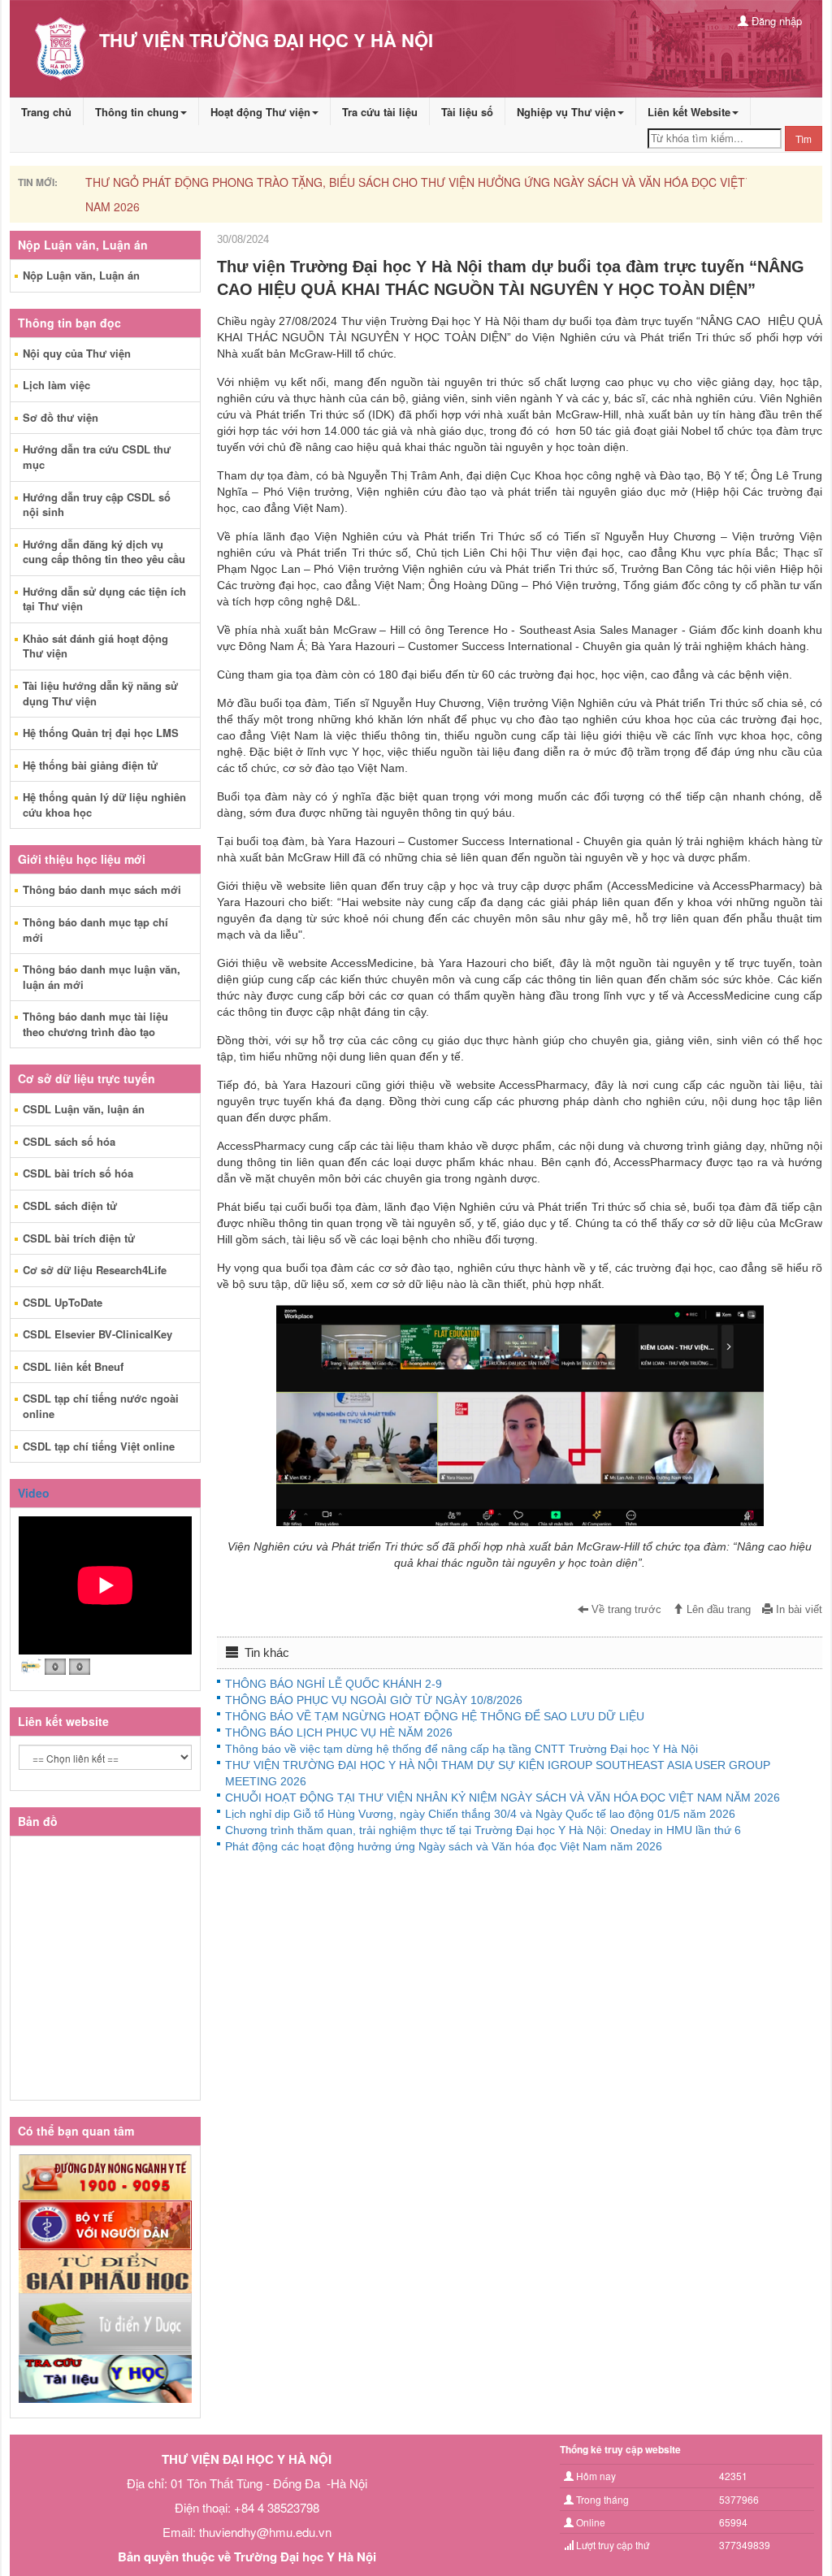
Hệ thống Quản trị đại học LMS (101, 733)
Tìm (804, 139)
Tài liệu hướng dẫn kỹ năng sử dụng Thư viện (100, 693)
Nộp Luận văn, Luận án (81, 275)
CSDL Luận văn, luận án (84, 1109)
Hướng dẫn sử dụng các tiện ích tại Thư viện (104, 599)
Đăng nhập (775, 21)
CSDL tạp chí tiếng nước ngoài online (101, 1406)
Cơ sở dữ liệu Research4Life (95, 1270)
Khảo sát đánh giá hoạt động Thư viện (95, 646)
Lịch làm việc (56, 385)
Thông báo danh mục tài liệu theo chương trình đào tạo (95, 1024)
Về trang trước (625, 1610)
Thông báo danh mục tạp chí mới (95, 930)
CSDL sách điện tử (70, 1206)
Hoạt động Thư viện (260, 112)
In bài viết (797, 1610)
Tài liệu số (467, 112)
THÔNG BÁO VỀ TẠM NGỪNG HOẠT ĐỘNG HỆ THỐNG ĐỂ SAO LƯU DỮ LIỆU (435, 1716)
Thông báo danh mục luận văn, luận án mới (102, 977)
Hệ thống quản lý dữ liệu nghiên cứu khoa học (104, 804)
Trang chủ (46, 112)
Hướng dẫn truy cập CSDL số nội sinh (97, 505)
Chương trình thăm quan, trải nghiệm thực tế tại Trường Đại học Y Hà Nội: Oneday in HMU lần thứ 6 (483, 1830)
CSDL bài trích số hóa (78, 1173)
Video (34, 1493)
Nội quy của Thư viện (77, 353)
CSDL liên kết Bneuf (73, 1366)
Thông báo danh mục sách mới (102, 889)
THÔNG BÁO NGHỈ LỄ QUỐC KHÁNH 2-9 (334, 1684)
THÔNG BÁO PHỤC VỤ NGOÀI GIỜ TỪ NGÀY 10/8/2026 (374, 1700)
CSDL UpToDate (63, 1302)
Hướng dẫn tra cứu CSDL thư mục (97, 457)
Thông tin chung (137, 112)
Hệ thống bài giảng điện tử (90, 765)
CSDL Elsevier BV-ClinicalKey (97, 1334)
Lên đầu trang (717, 1610)
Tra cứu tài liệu (380, 112)
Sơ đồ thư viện (61, 417)
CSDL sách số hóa (69, 1141)
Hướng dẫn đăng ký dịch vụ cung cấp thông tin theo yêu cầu (104, 552)
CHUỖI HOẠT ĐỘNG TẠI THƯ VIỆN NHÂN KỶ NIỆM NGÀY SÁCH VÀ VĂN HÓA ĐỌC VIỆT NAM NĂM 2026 (503, 1798)
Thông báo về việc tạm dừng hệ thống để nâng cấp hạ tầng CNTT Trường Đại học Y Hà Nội (461, 1749)
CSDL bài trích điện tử (79, 1238)
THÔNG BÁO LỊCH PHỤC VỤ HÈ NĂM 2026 (339, 1733)
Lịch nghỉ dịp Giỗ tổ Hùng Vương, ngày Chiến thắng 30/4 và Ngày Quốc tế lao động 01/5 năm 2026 (480, 1814)
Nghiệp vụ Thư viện (566, 112)
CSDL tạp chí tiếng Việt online (99, 1446)
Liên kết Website (689, 112)
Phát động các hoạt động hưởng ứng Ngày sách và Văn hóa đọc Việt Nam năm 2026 (444, 1846)
